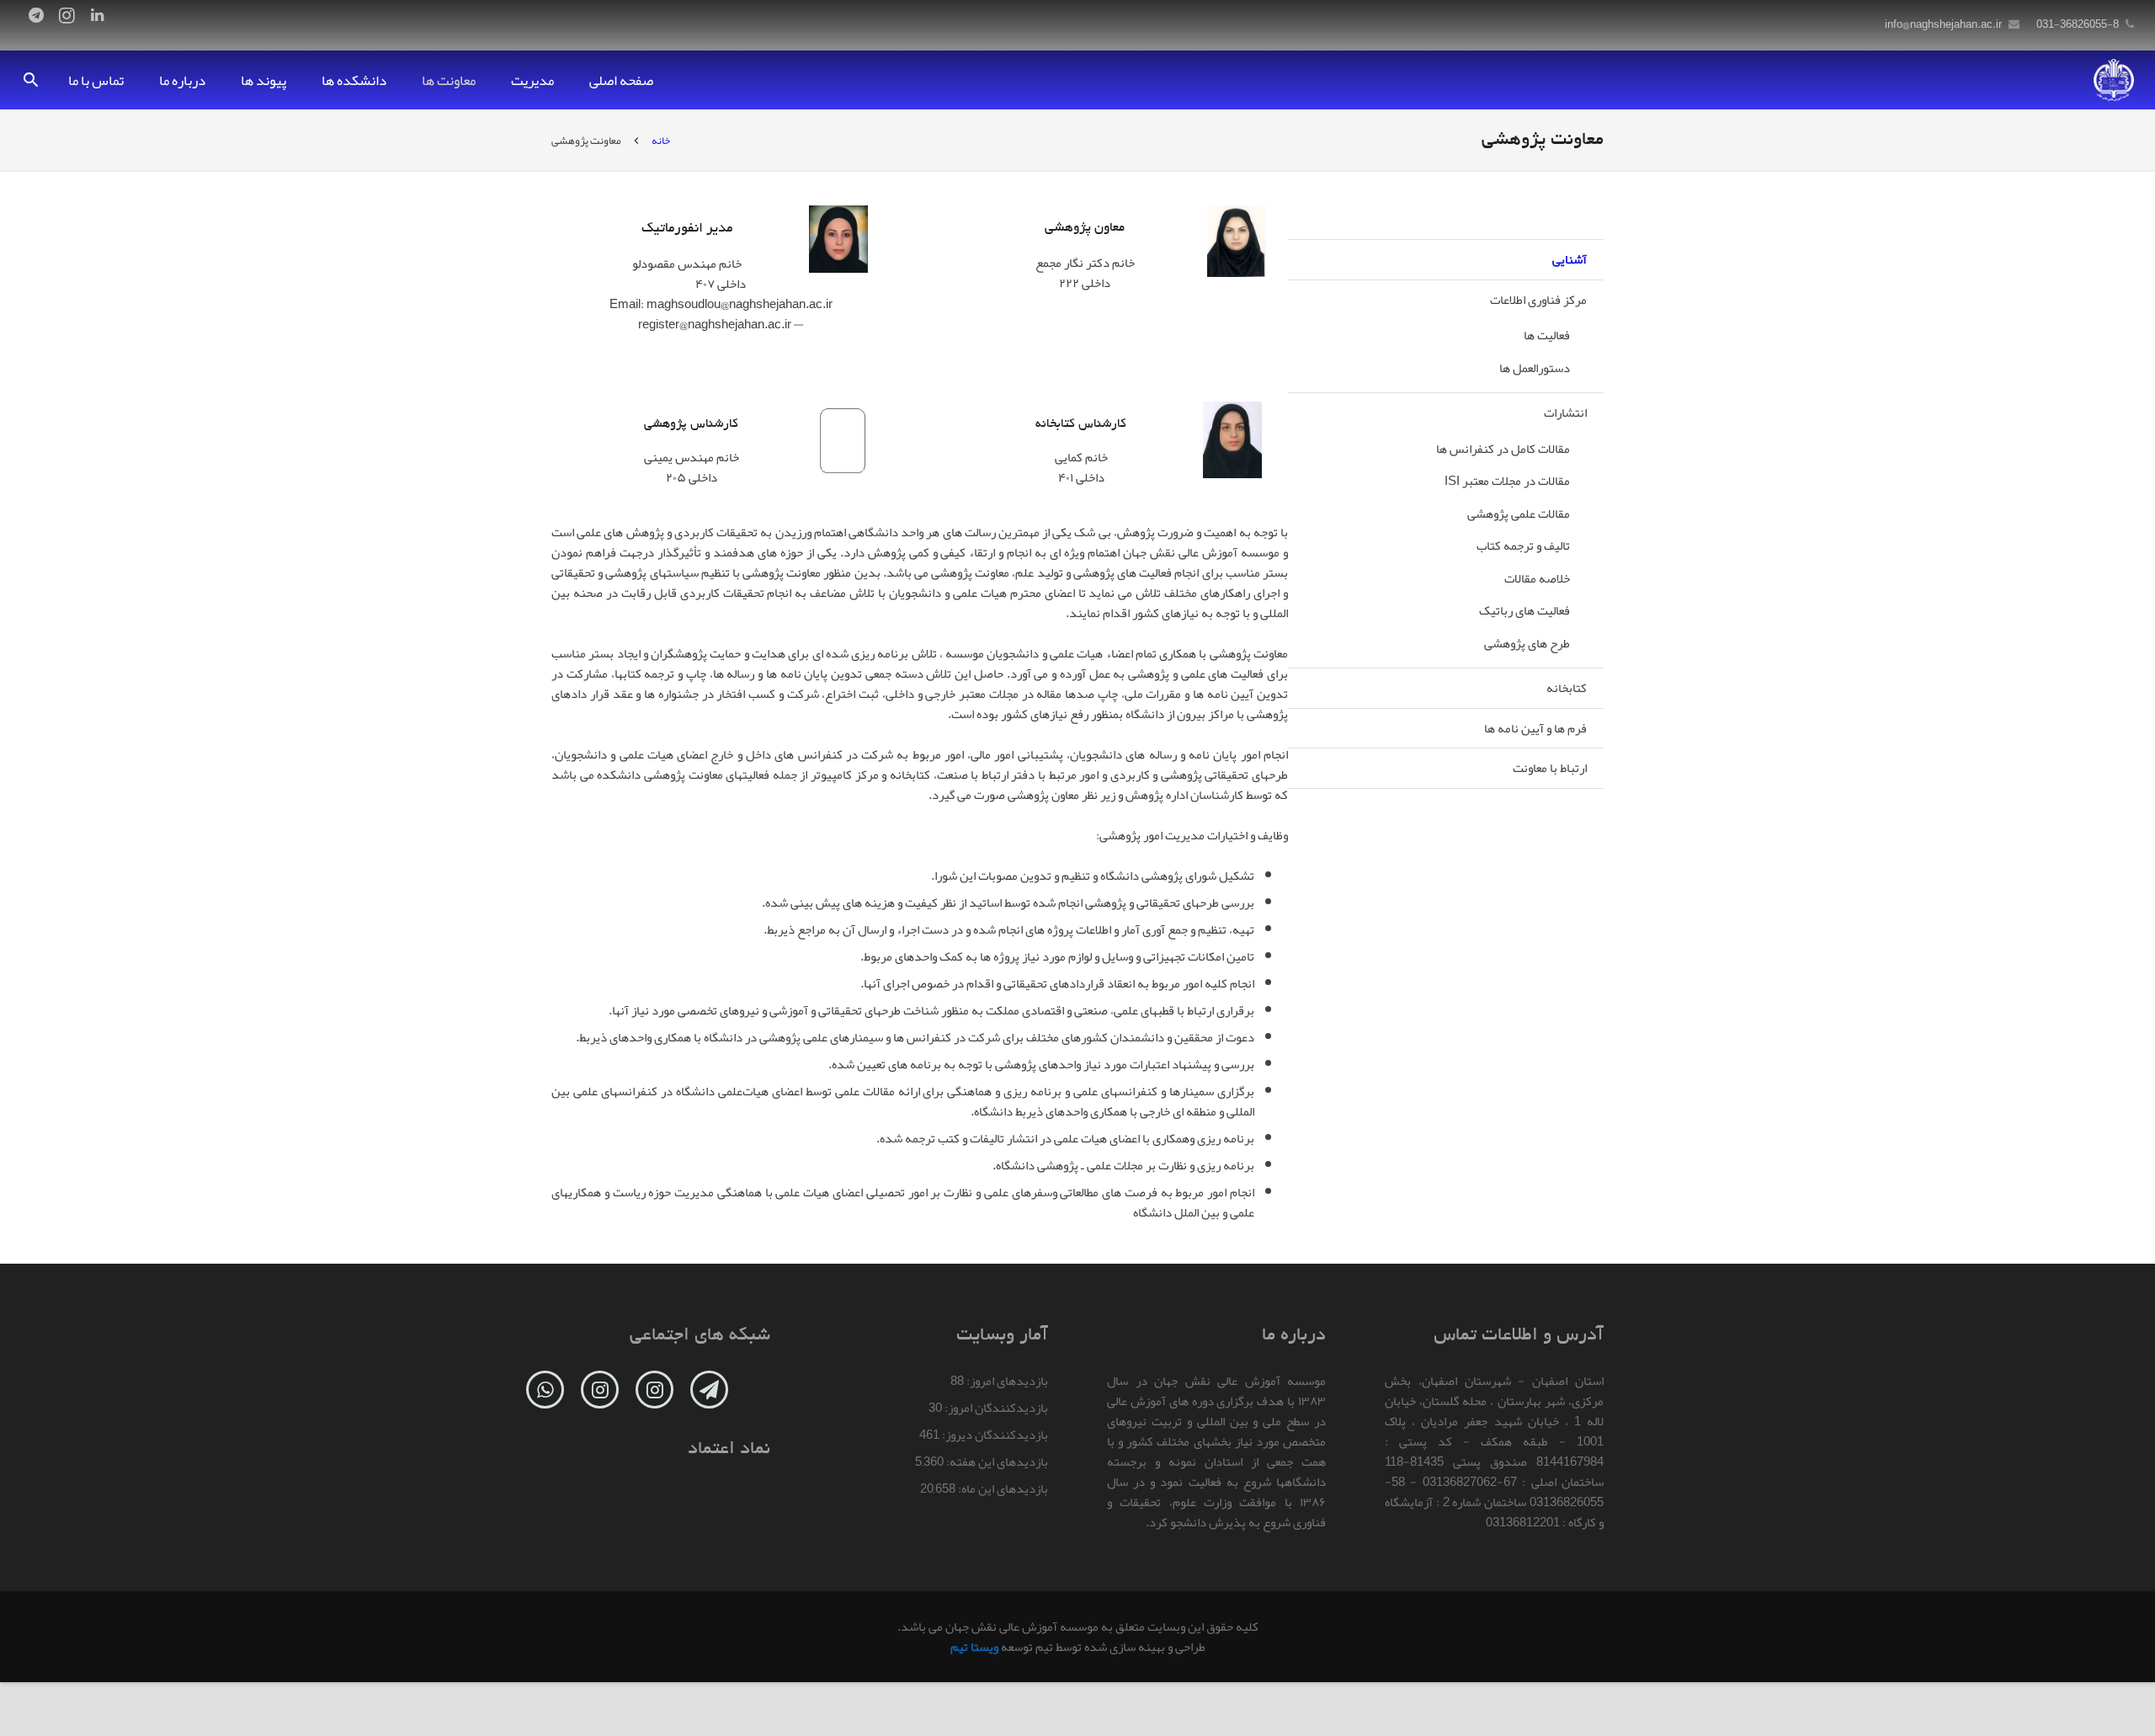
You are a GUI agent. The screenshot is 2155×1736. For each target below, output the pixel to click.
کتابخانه (1567, 688)
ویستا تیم (974, 1647)
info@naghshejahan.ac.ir (1943, 24)
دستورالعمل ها (1535, 368)
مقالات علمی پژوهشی (1519, 514)
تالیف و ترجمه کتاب (1523, 546)
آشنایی (1570, 259)
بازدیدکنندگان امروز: (995, 1408)
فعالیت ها (1547, 335)
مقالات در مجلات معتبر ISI (1507, 481)
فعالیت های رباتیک (1524, 610)
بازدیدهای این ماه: (1002, 1488)
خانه (661, 141)
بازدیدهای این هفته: (996, 1462)
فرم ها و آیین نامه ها (1535, 728)
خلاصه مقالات (1537, 578)
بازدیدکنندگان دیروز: (994, 1435)
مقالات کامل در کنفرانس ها (1503, 449)
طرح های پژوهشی (1527, 643)
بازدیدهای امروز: (1006, 1381)
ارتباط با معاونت (1550, 768)
